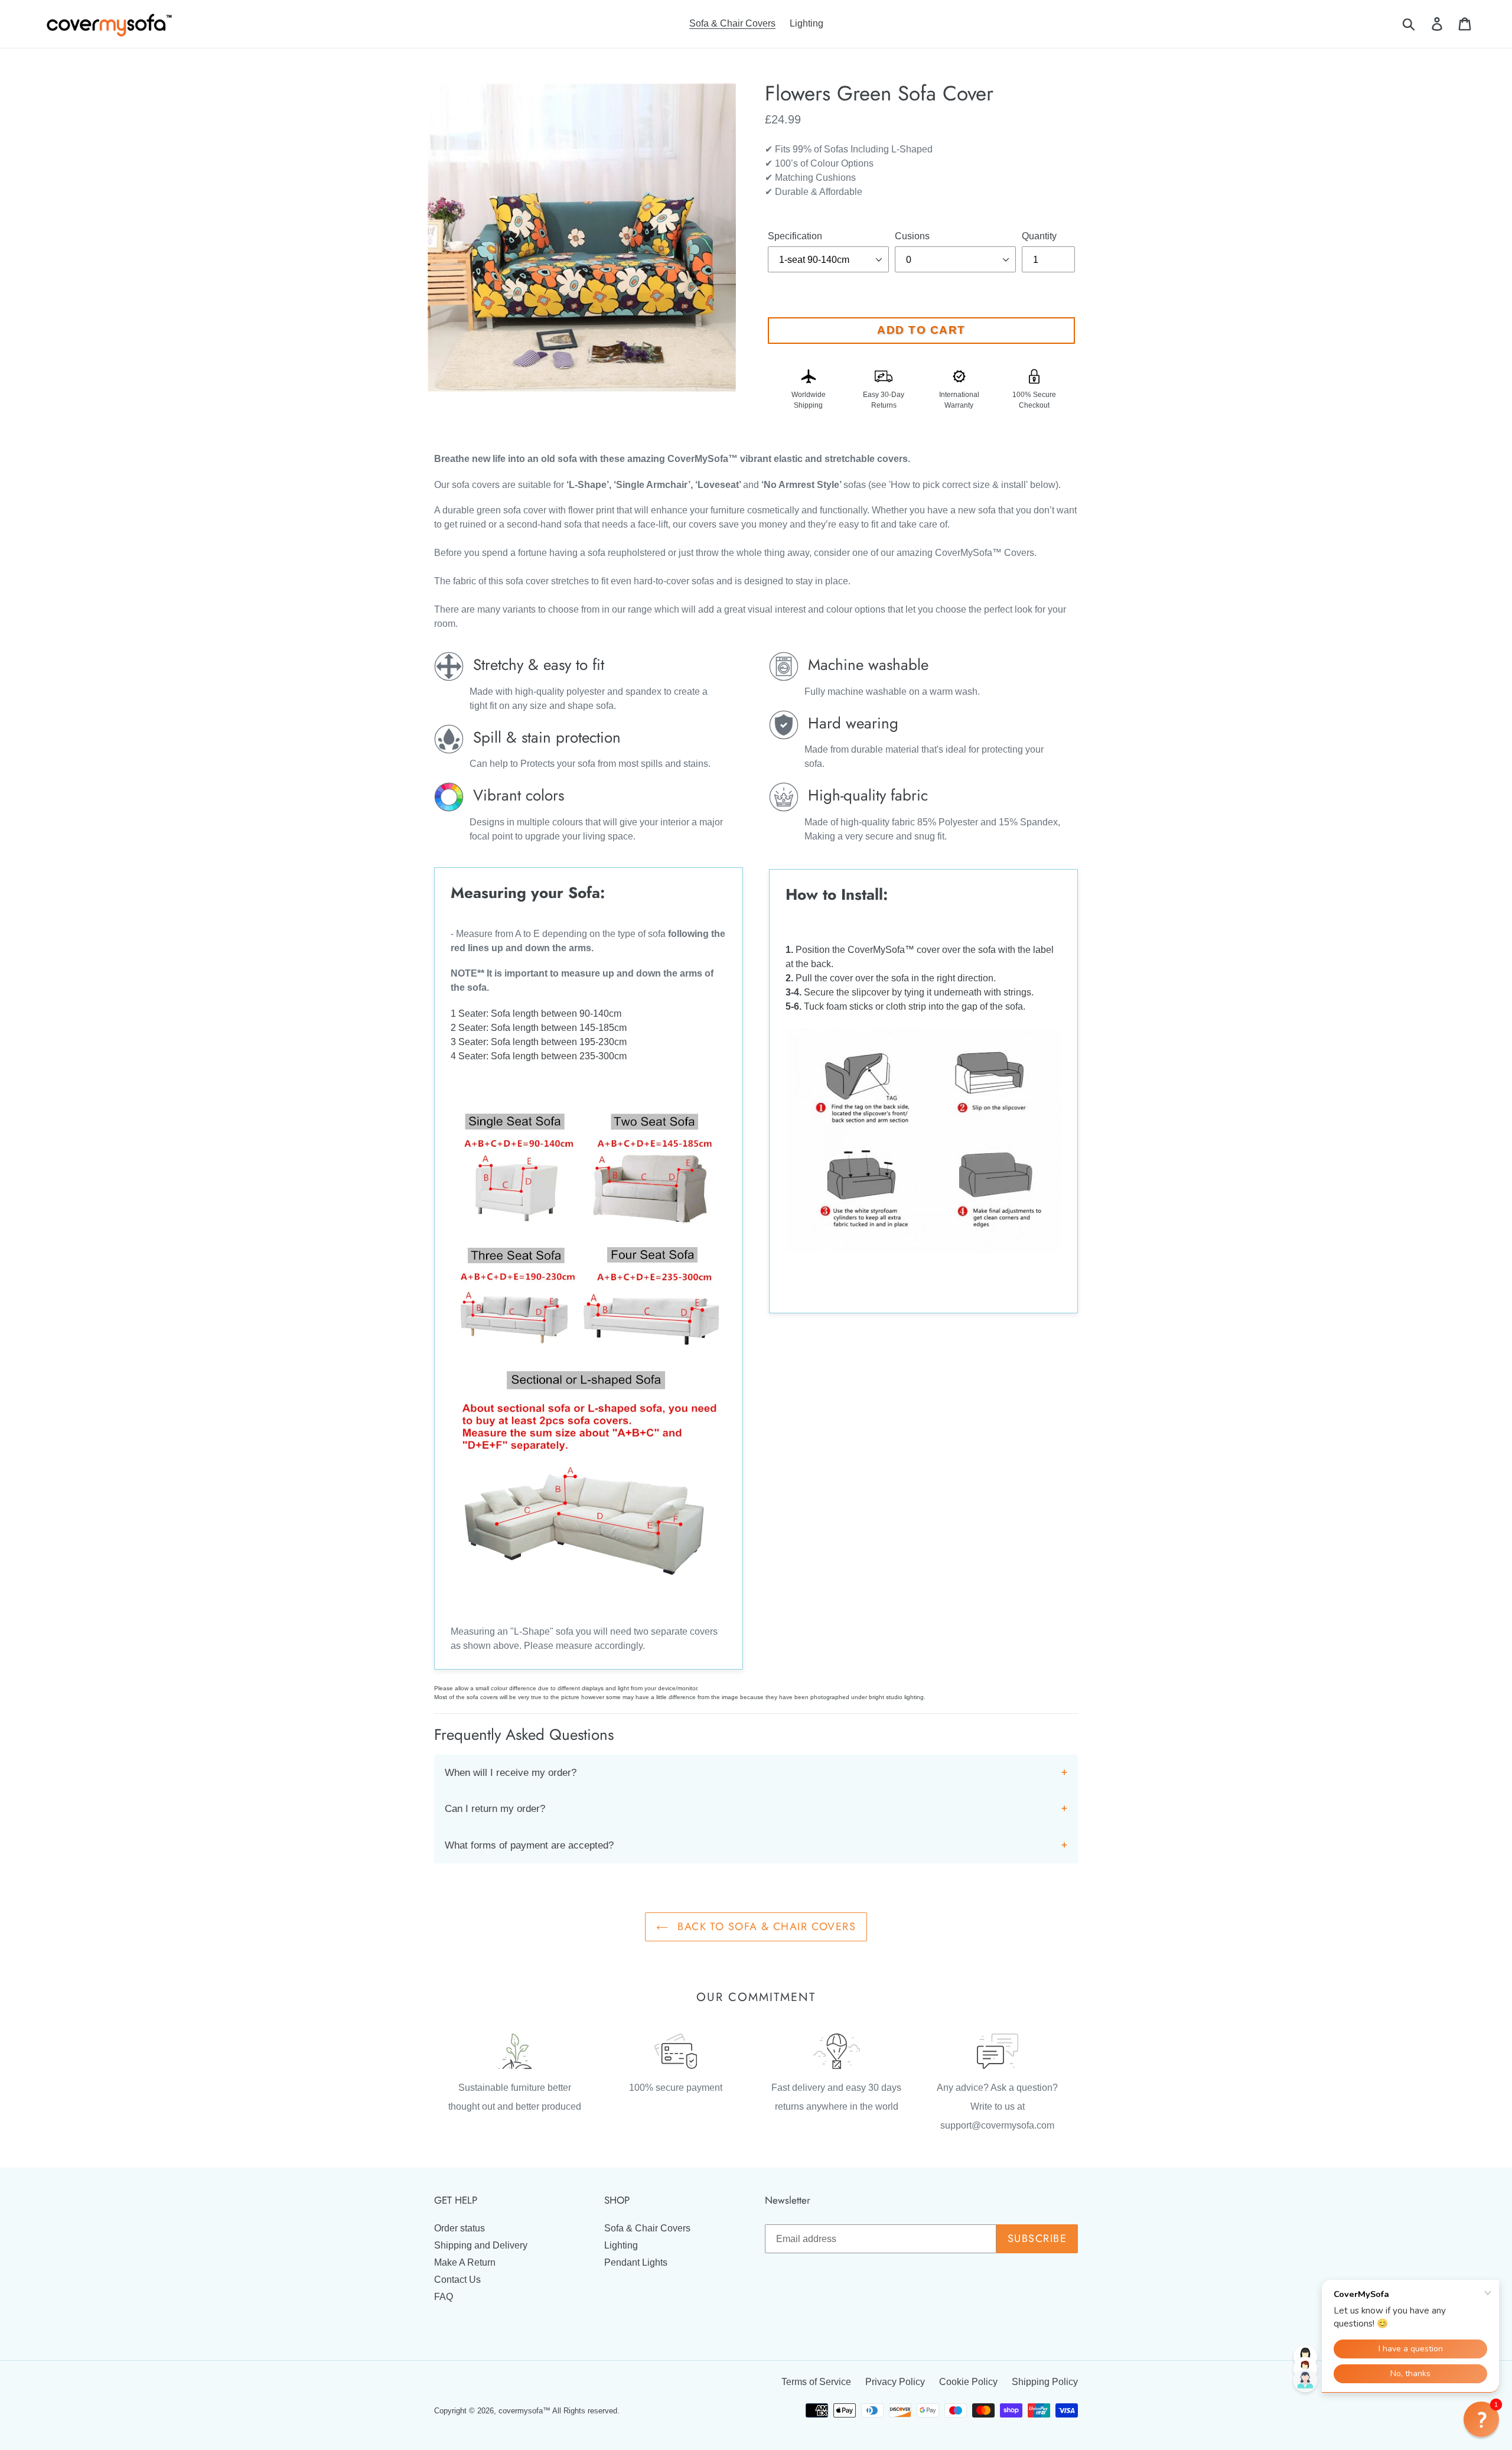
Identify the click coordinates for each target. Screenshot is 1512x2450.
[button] (1481, 2419)
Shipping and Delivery (481, 2245)
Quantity (1039, 236)
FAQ (444, 2297)
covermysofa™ (524, 2411)
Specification (795, 236)
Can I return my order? (495, 1809)
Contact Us (457, 2280)
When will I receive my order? (511, 1773)
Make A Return (465, 2262)
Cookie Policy (968, 2382)
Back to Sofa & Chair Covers (765, 1927)
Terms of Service (816, 2382)
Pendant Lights (636, 2262)
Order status (460, 2228)
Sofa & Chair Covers (647, 2228)
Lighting (621, 2245)
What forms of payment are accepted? (529, 1845)
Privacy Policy (895, 2382)
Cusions (912, 236)
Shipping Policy (1045, 2382)
